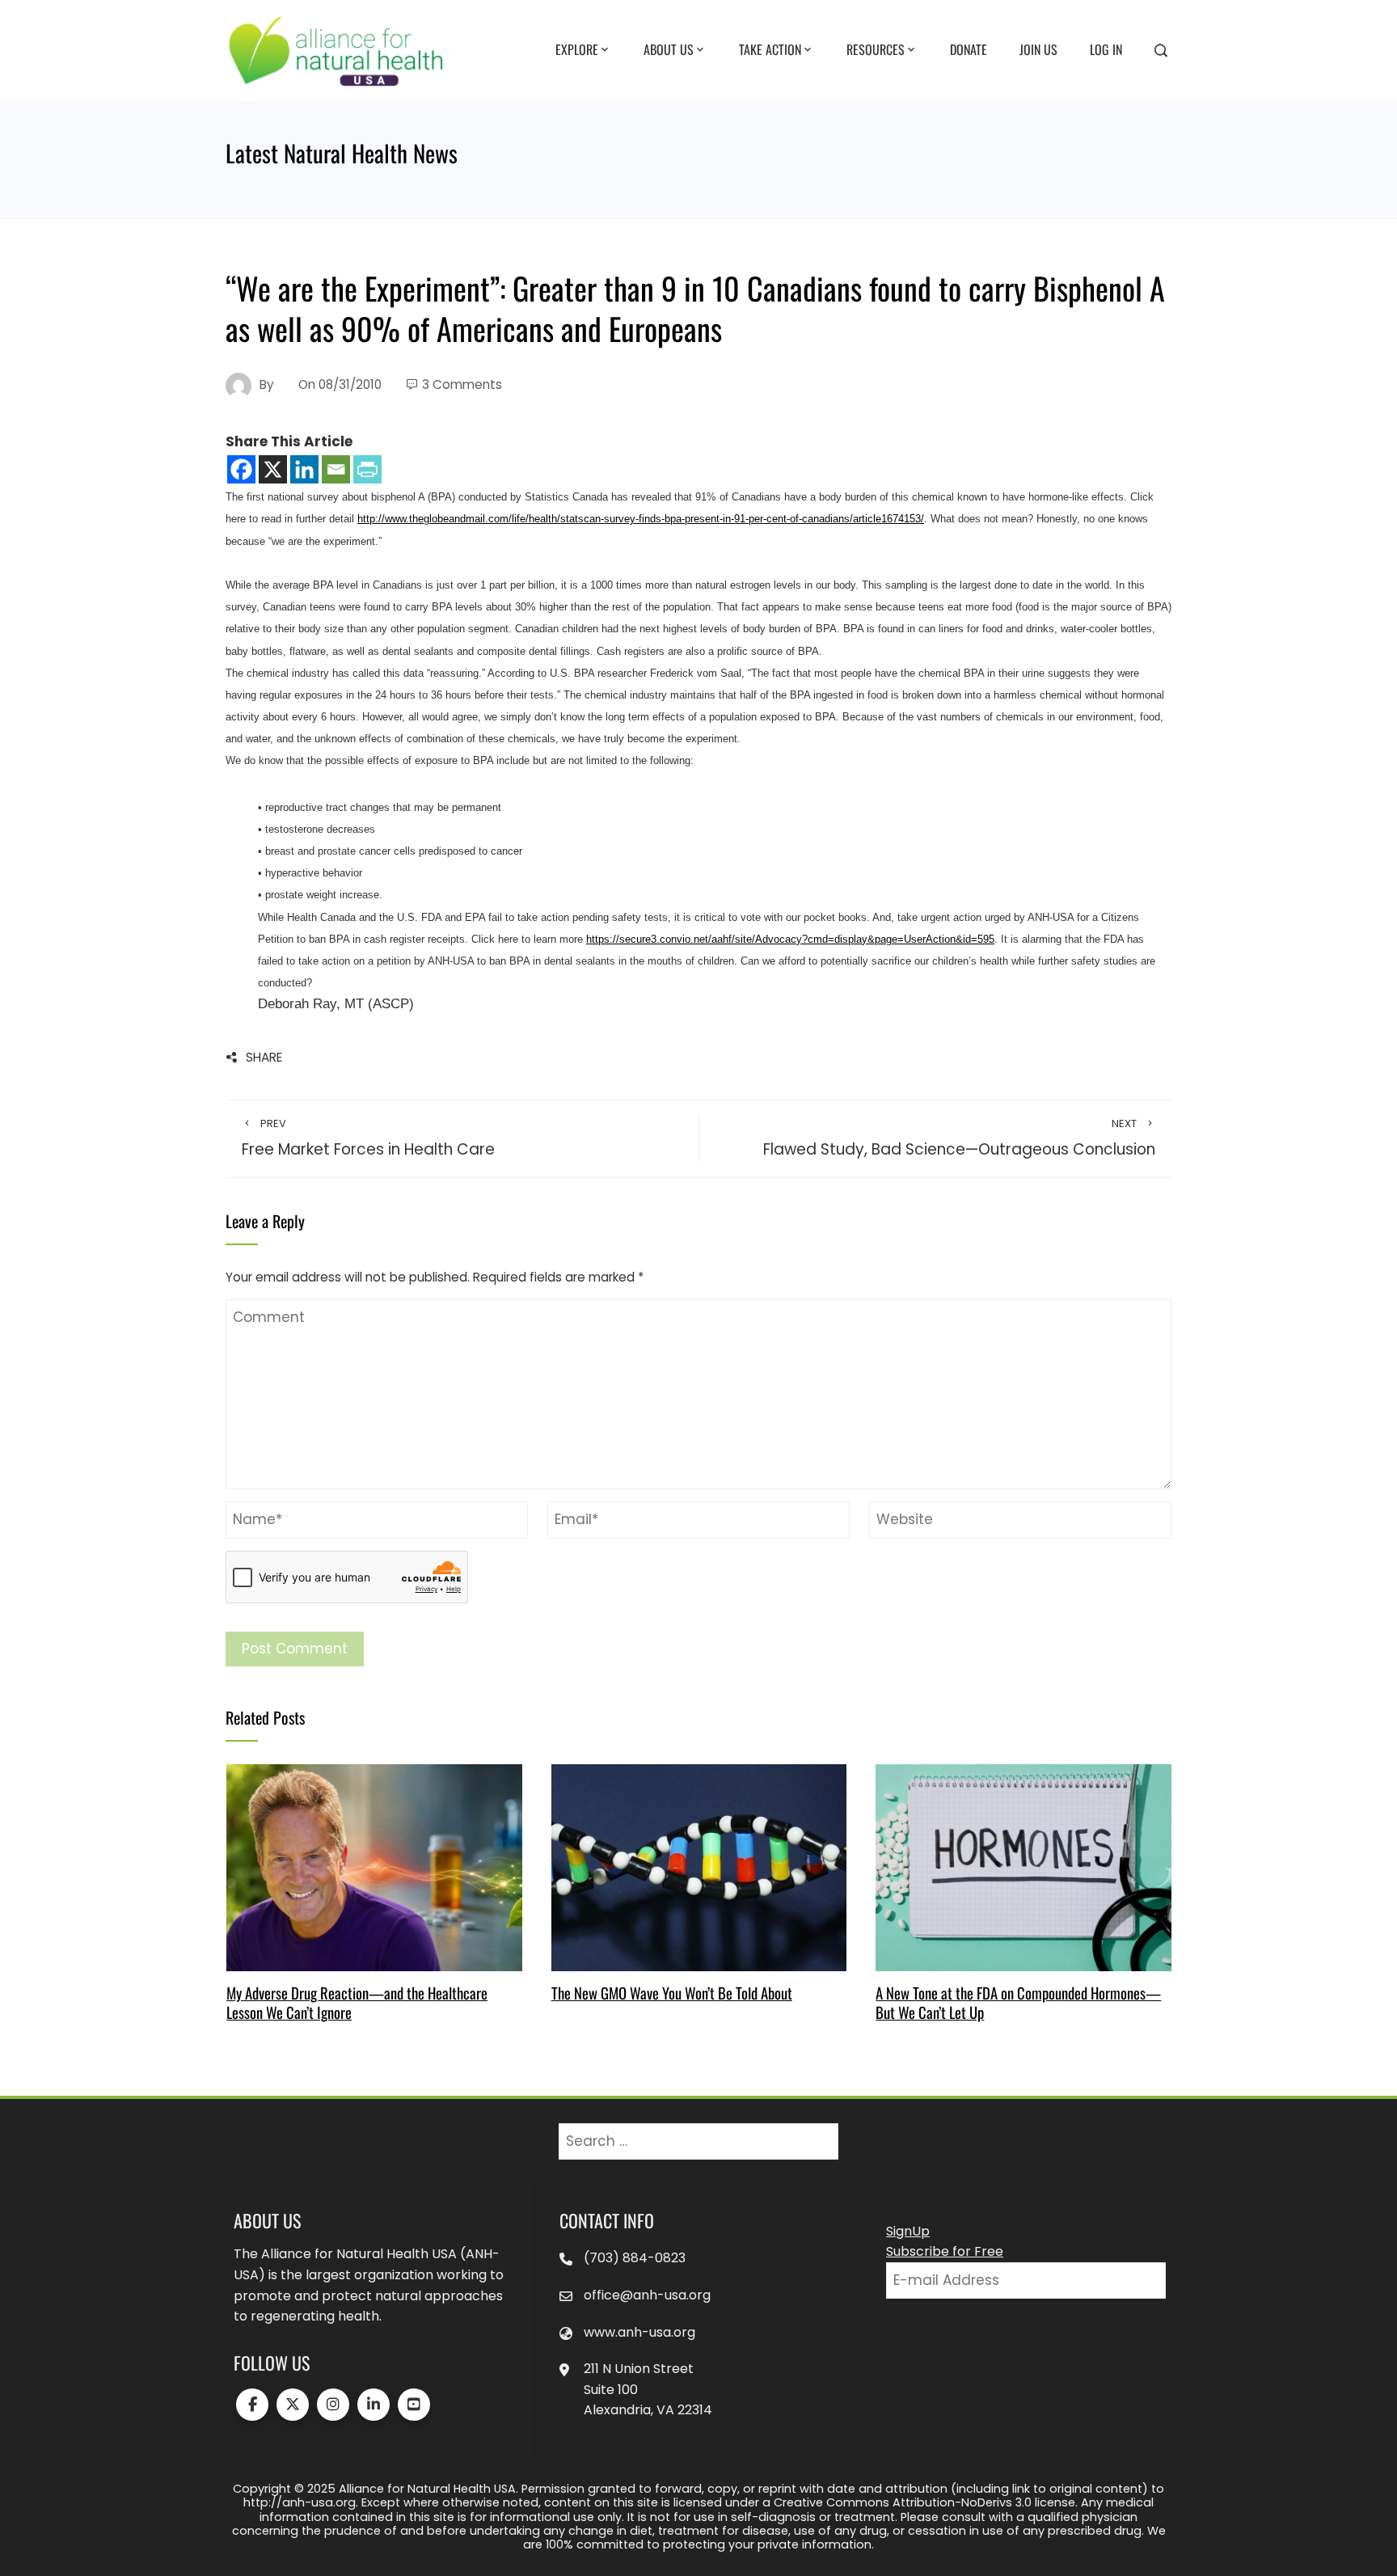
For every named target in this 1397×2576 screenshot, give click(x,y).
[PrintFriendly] (367, 469)
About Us (669, 49)
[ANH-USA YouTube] (414, 2405)
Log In (1106, 49)
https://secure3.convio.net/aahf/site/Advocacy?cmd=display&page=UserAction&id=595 (790, 939)
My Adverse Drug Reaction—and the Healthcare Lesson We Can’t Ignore (357, 2002)
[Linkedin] (304, 469)
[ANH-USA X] (293, 2405)
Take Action (770, 49)
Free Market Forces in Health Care (368, 1138)
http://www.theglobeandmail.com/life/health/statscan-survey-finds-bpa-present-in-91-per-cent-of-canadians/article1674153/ (641, 519)
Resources (876, 49)
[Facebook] (241, 469)
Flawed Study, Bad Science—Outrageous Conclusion (959, 1138)
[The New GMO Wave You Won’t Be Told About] (699, 1867)
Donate (969, 49)
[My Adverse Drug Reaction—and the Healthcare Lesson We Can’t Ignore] (374, 1867)
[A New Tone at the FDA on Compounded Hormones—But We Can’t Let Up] (1023, 1867)
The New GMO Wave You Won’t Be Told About (672, 1993)
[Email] (336, 469)
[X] (273, 469)
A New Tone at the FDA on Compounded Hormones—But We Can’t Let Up (1018, 2002)
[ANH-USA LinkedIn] (374, 2405)
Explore (577, 49)
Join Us (1038, 49)
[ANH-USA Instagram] (333, 2405)
